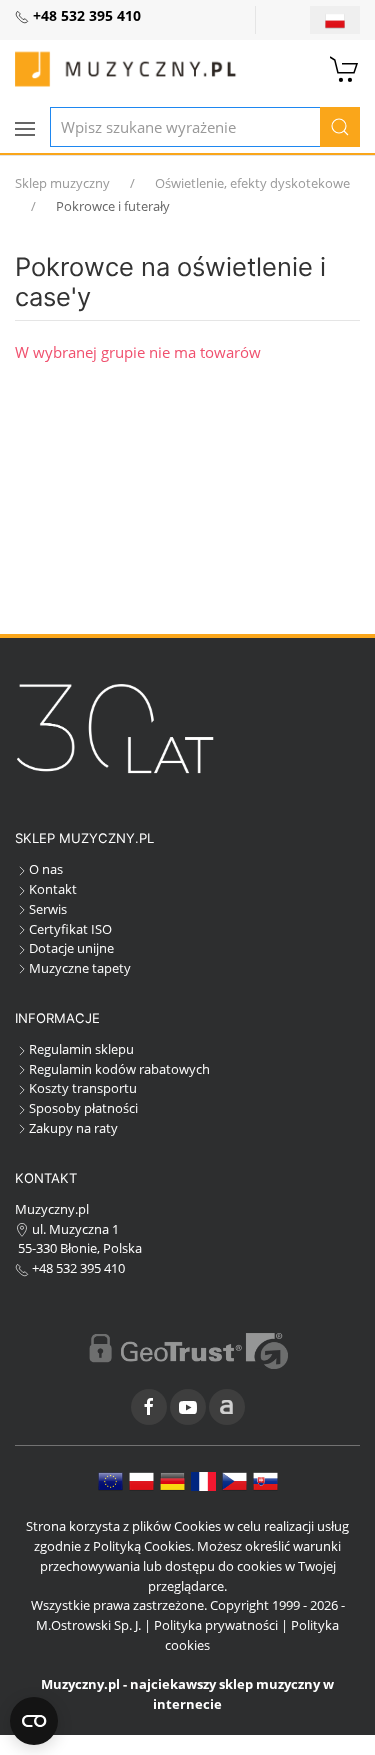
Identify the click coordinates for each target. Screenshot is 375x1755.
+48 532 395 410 (77, 1268)
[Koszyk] (345, 67)
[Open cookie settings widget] (34, 1721)
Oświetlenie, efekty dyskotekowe (252, 183)
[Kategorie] (25, 129)
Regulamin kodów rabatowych (119, 1069)
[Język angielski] (110, 1480)
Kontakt (53, 889)
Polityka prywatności (216, 1625)
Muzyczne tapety (80, 968)
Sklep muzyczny (62, 183)
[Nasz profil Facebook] (149, 1407)
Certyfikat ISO (70, 929)
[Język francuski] (203, 1480)
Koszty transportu (83, 1088)
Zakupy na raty (73, 1128)
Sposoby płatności (83, 1108)
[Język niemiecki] (172, 1480)
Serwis (48, 909)
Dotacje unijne (71, 948)
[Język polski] (141, 1480)
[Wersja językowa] (335, 20)
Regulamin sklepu (81, 1049)
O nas (46, 869)
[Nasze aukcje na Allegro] (227, 1407)
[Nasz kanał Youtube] (188, 1407)
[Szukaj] (340, 127)
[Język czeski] (234, 1480)
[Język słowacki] (265, 1480)
